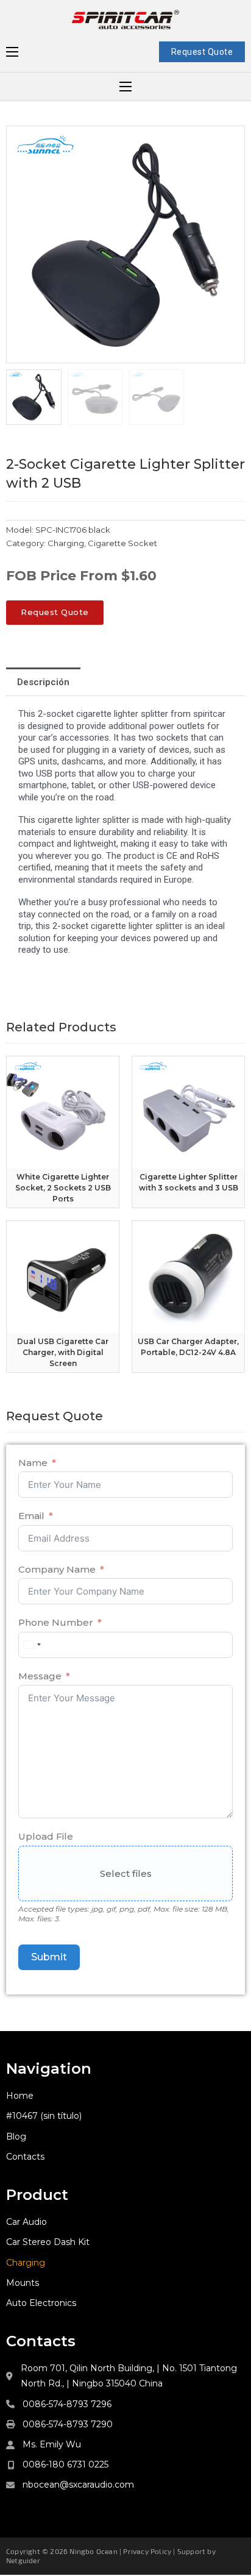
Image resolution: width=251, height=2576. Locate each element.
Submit (49, 1957)
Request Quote (202, 52)
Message (40, 1676)
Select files (126, 1873)
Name (33, 1463)
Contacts (25, 2157)
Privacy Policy (147, 2551)
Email (31, 1516)
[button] (228, 142)
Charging (66, 543)
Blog (16, 2137)
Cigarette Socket (122, 543)
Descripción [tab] (43, 682)
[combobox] (32, 1645)
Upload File (46, 1836)
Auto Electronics (41, 2303)
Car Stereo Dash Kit (48, 2242)
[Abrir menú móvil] (12, 52)
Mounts (23, 2283)
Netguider (23, 2560)
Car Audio (27, 2222)
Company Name (57, 1569)
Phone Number (56, 1622)
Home (20, 2096)
